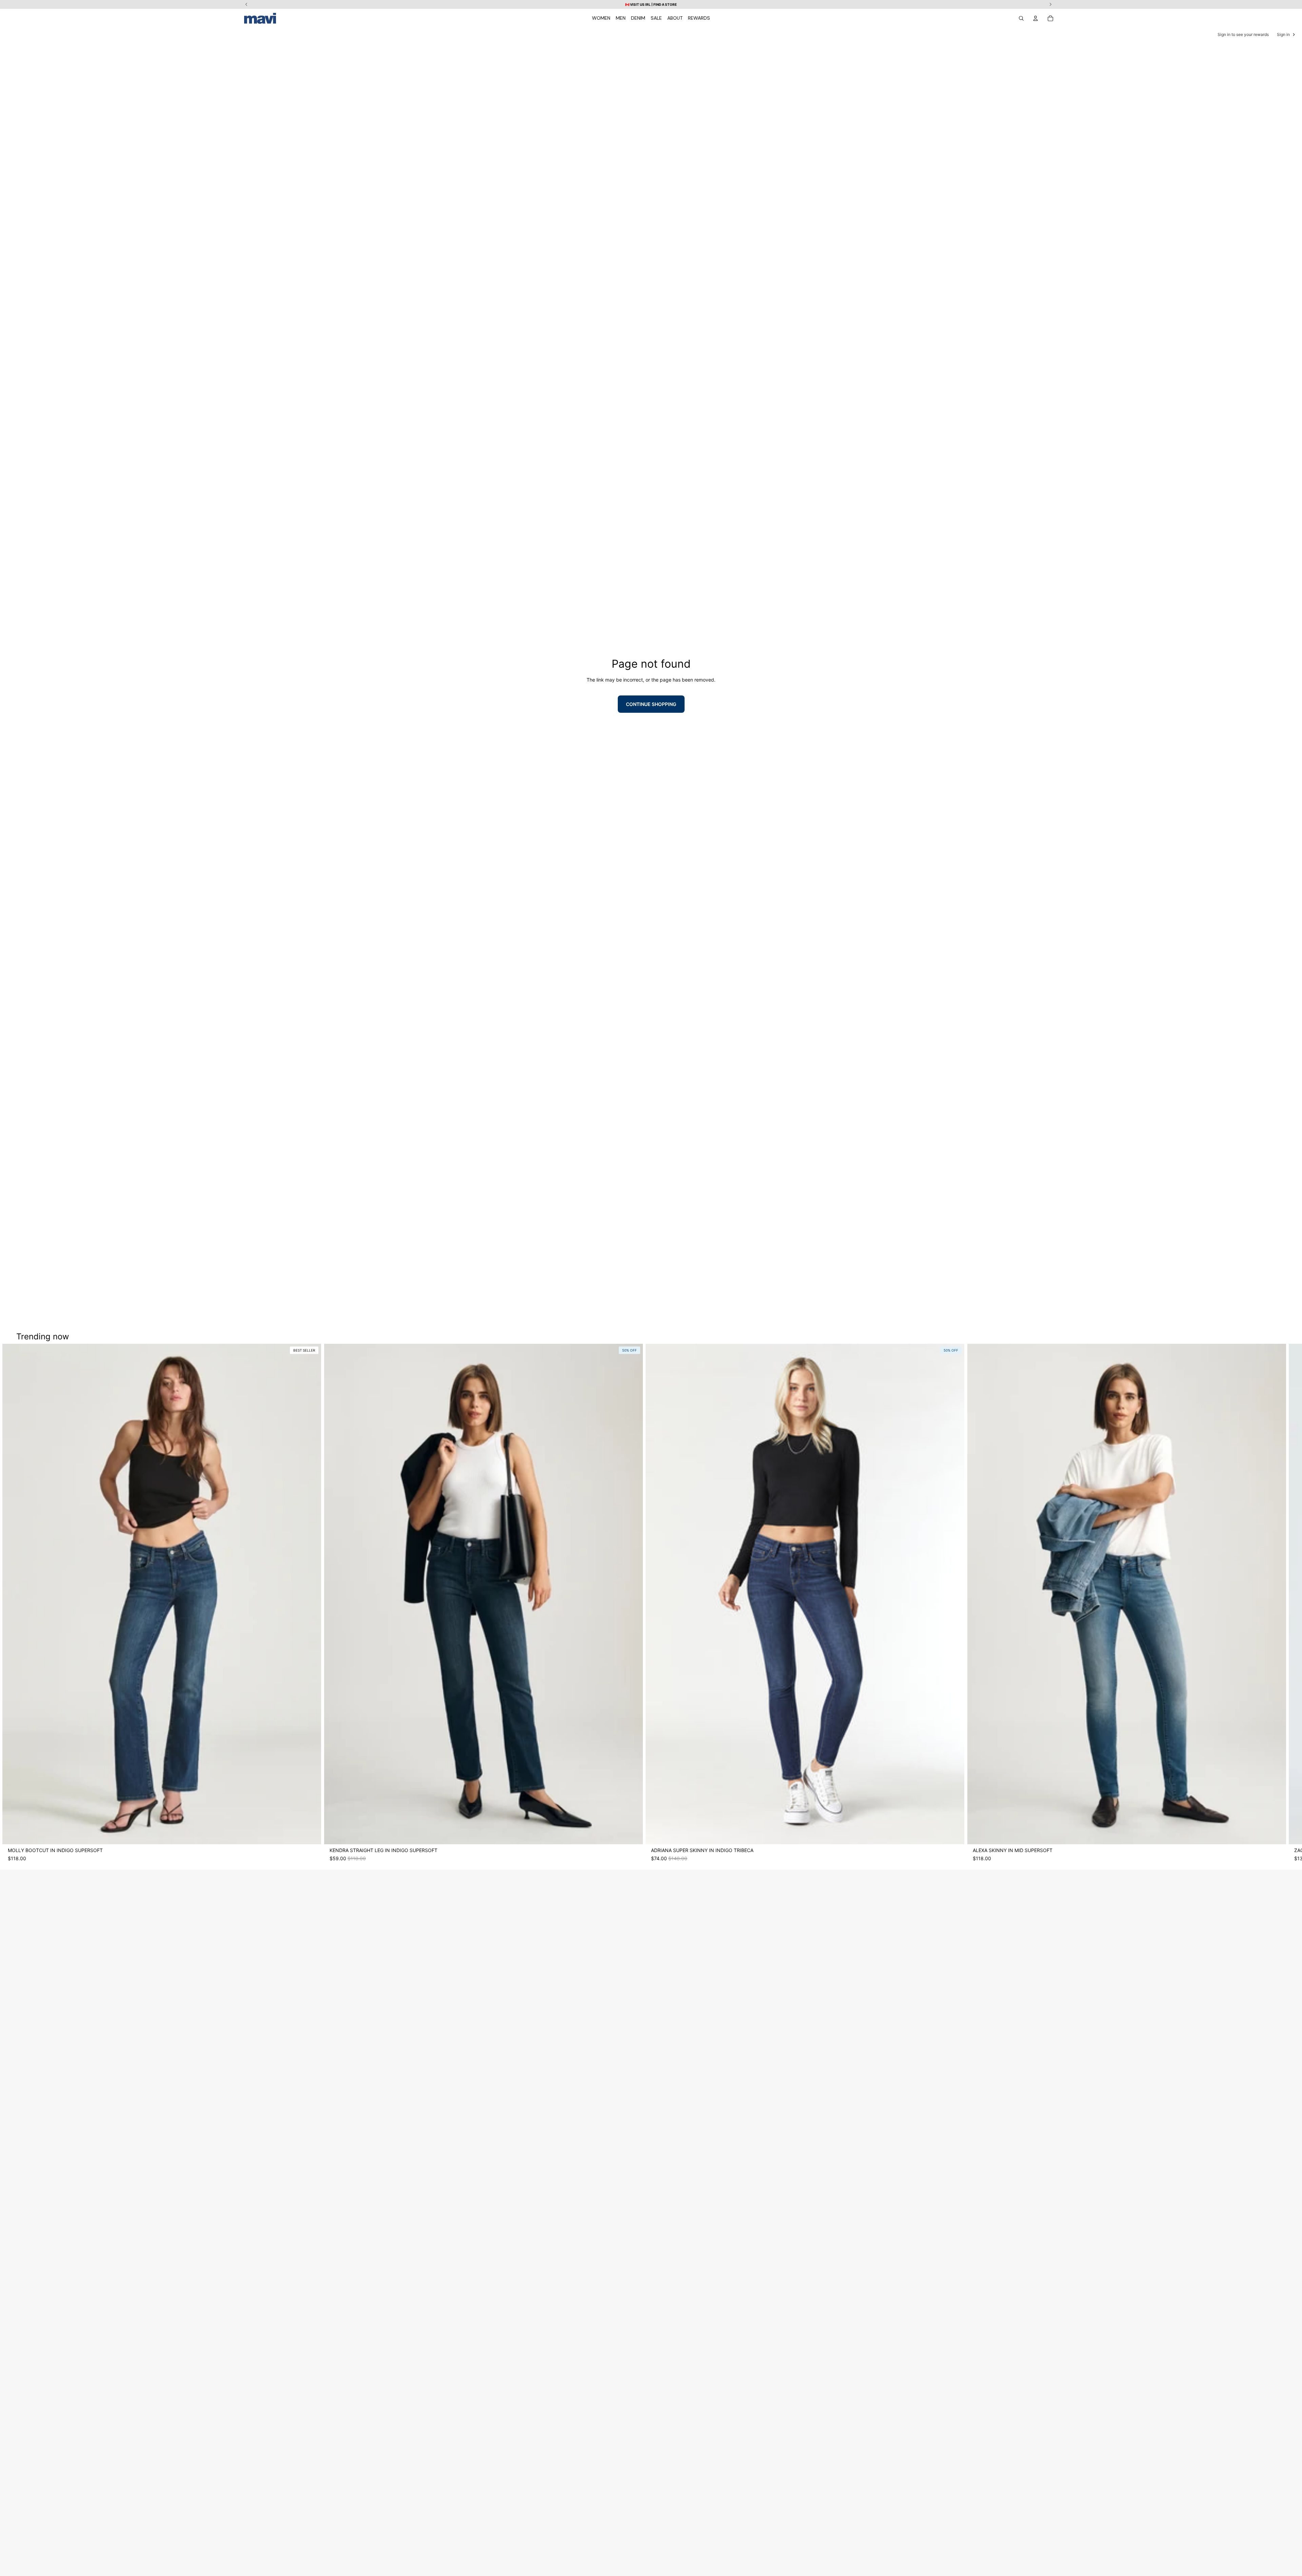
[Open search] (1021, 18)
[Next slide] (1052, 1603)
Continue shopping (651, 704)
